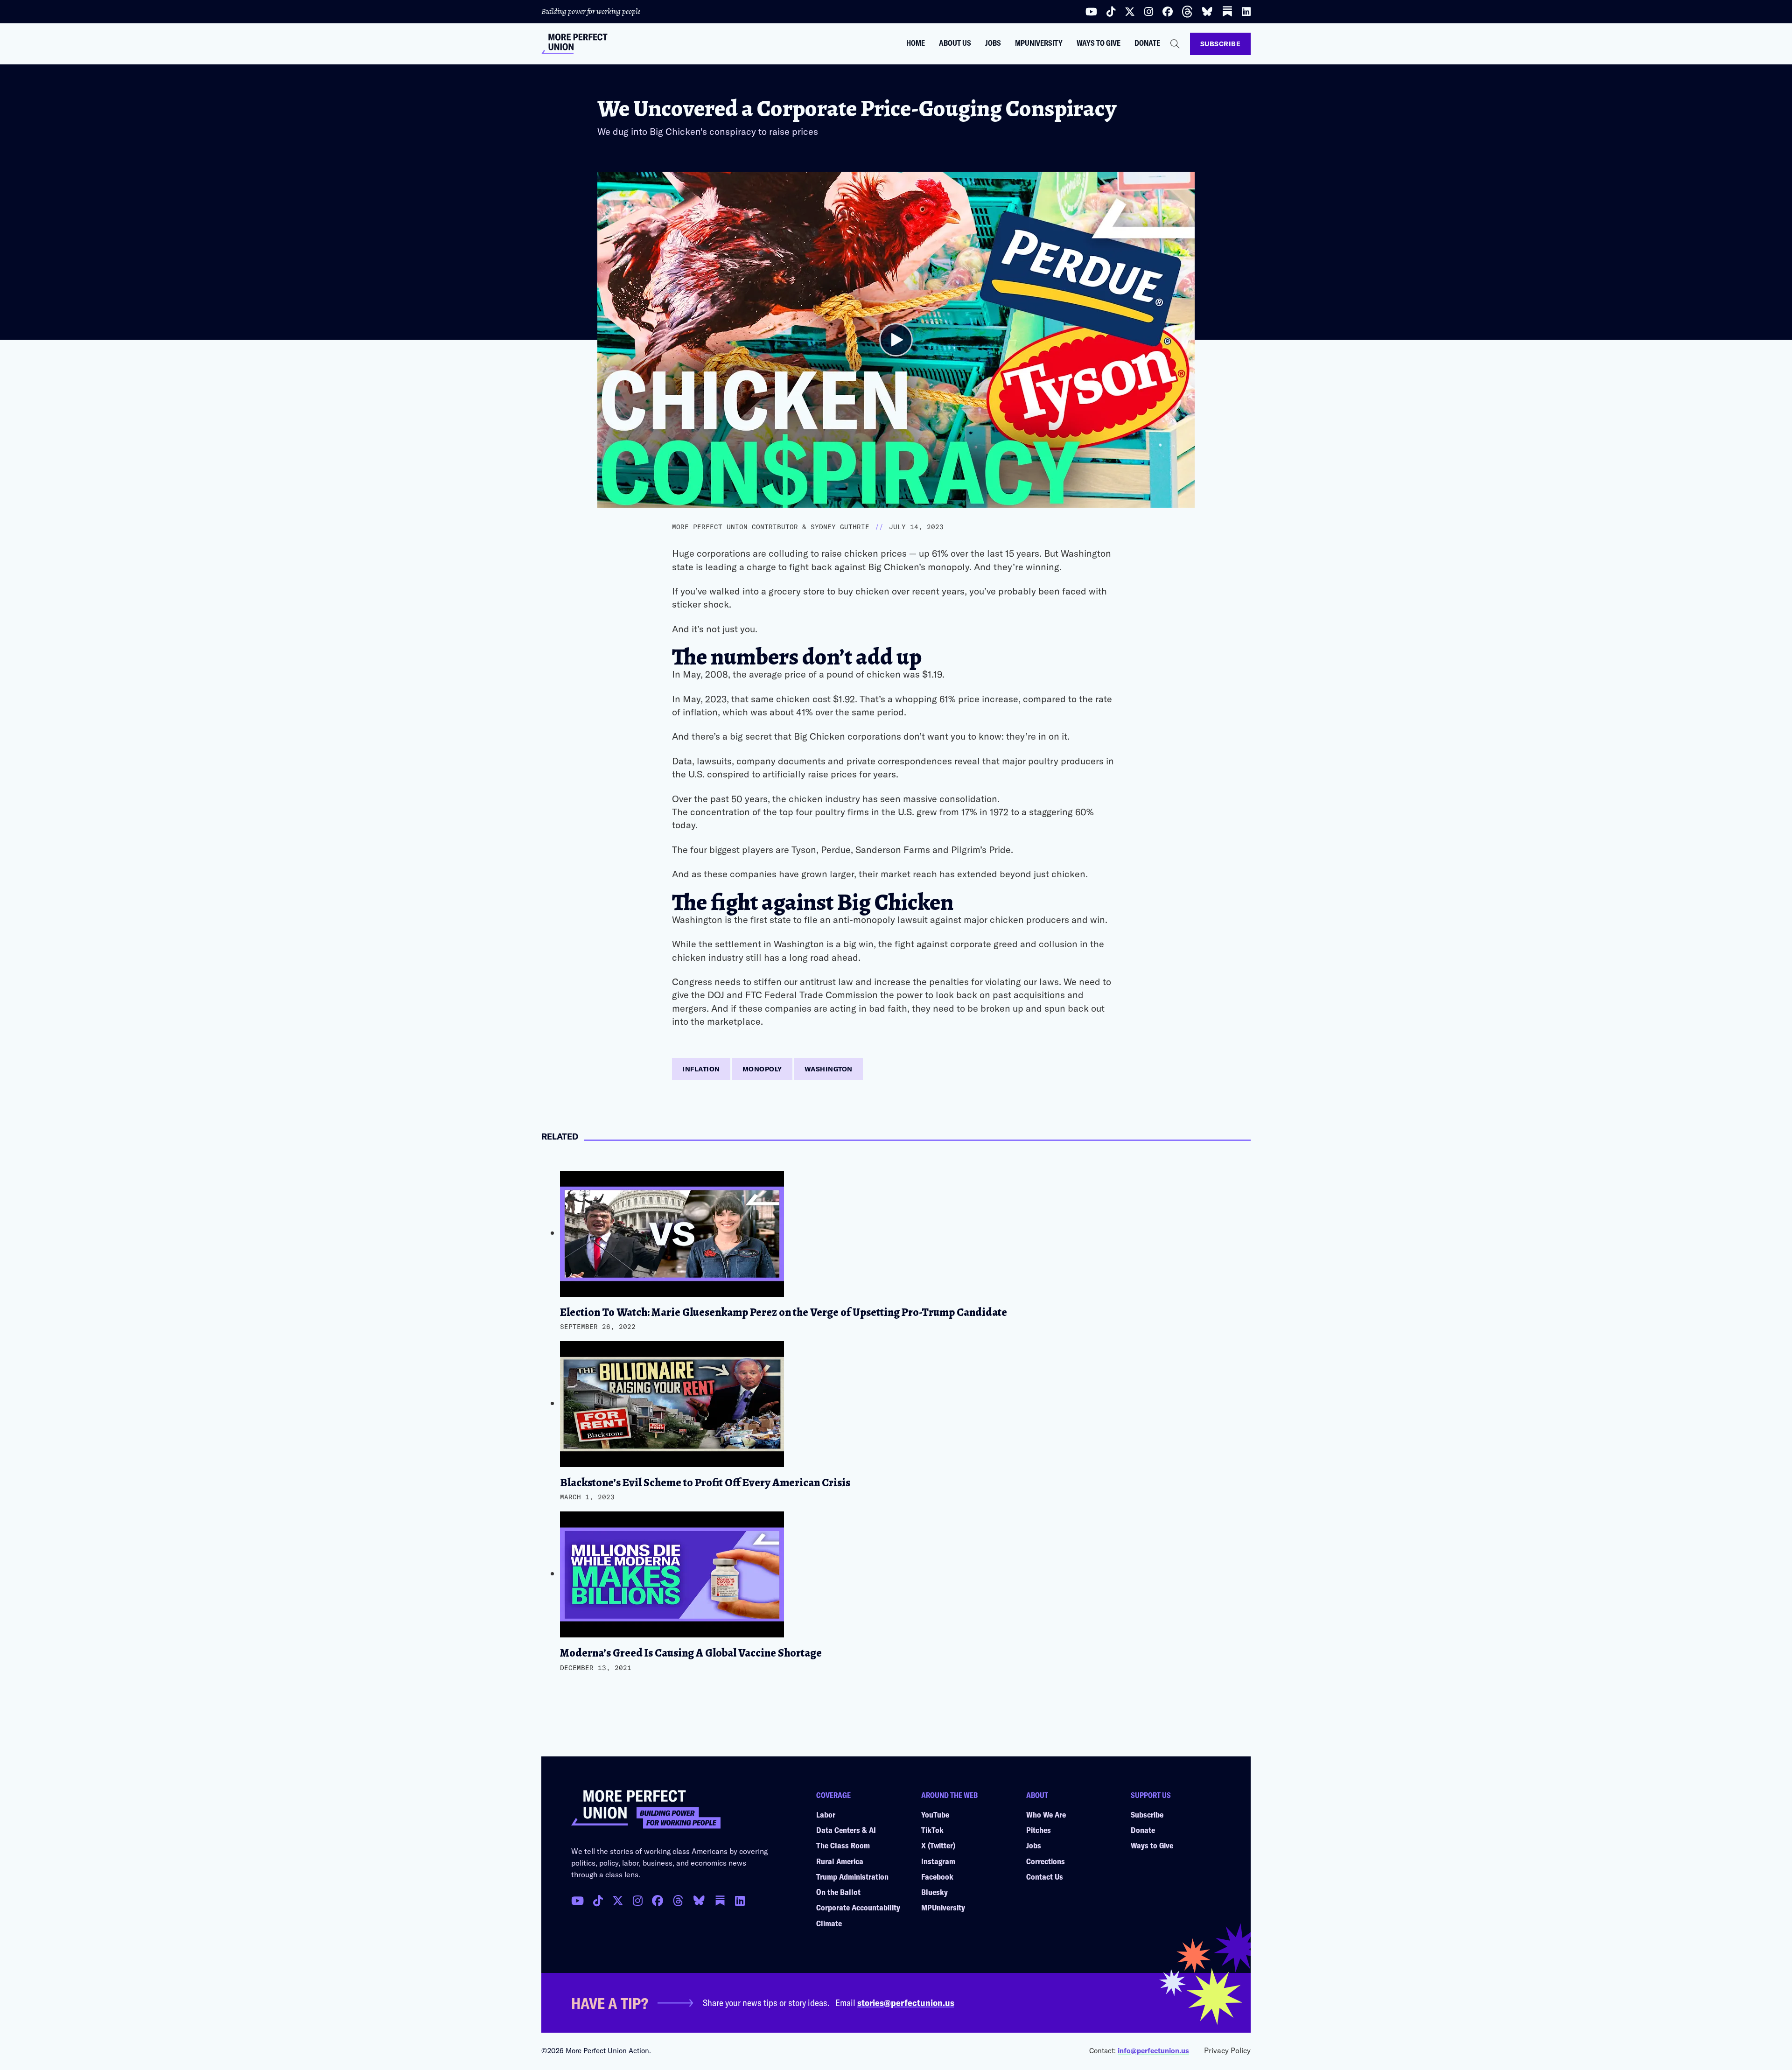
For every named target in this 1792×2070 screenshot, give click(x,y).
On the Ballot (838, 1892)
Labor (826, 1814)
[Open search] (1175, 44)
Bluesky (934, 1892)
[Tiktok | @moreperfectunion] (1111, 12)
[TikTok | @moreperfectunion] (598, 1901)
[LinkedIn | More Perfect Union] (1246, 12)
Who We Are (1046, 1814)
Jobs (993, 43)
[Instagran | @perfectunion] (678, 1901)
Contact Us (1045, 1876)
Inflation (701, 1069)
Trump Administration (852, 1876)
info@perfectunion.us (1153, 2050)
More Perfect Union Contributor (735, 527)
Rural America (840, 1861)
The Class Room (843, 1845)
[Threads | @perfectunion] (1187, 12)
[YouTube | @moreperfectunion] (1091, 12)
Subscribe (1221, 44)
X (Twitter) (938, 1845)
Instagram (938, 1861)
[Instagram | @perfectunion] (1149, 12)
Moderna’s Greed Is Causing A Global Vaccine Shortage (691, 1653)
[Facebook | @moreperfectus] (1168, 12)
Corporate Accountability (858, 1907)
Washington (829, 1069)
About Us (955, 43)
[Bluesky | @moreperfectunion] (1207, 12)
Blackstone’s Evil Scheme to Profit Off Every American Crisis (705, 1483)
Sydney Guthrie (840, 527)
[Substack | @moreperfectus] (1227, 11)
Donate (1147, 43)
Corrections (1046, 1861)
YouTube (935, 1814)
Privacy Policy (1227, 2050)
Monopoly (762, 1069)
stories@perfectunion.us (906, 2002)
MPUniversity (1039, 43)
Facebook (937, 1876)
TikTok (932, 1830)
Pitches (1039, 1830)
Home (916, 43)
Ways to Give (1099, 43)
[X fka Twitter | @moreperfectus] (618, 1901)
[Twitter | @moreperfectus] (1130, 12)
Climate (829, 1923)
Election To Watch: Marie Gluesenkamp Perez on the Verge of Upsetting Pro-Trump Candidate (784, 1312)
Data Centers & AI (846, 1830)
